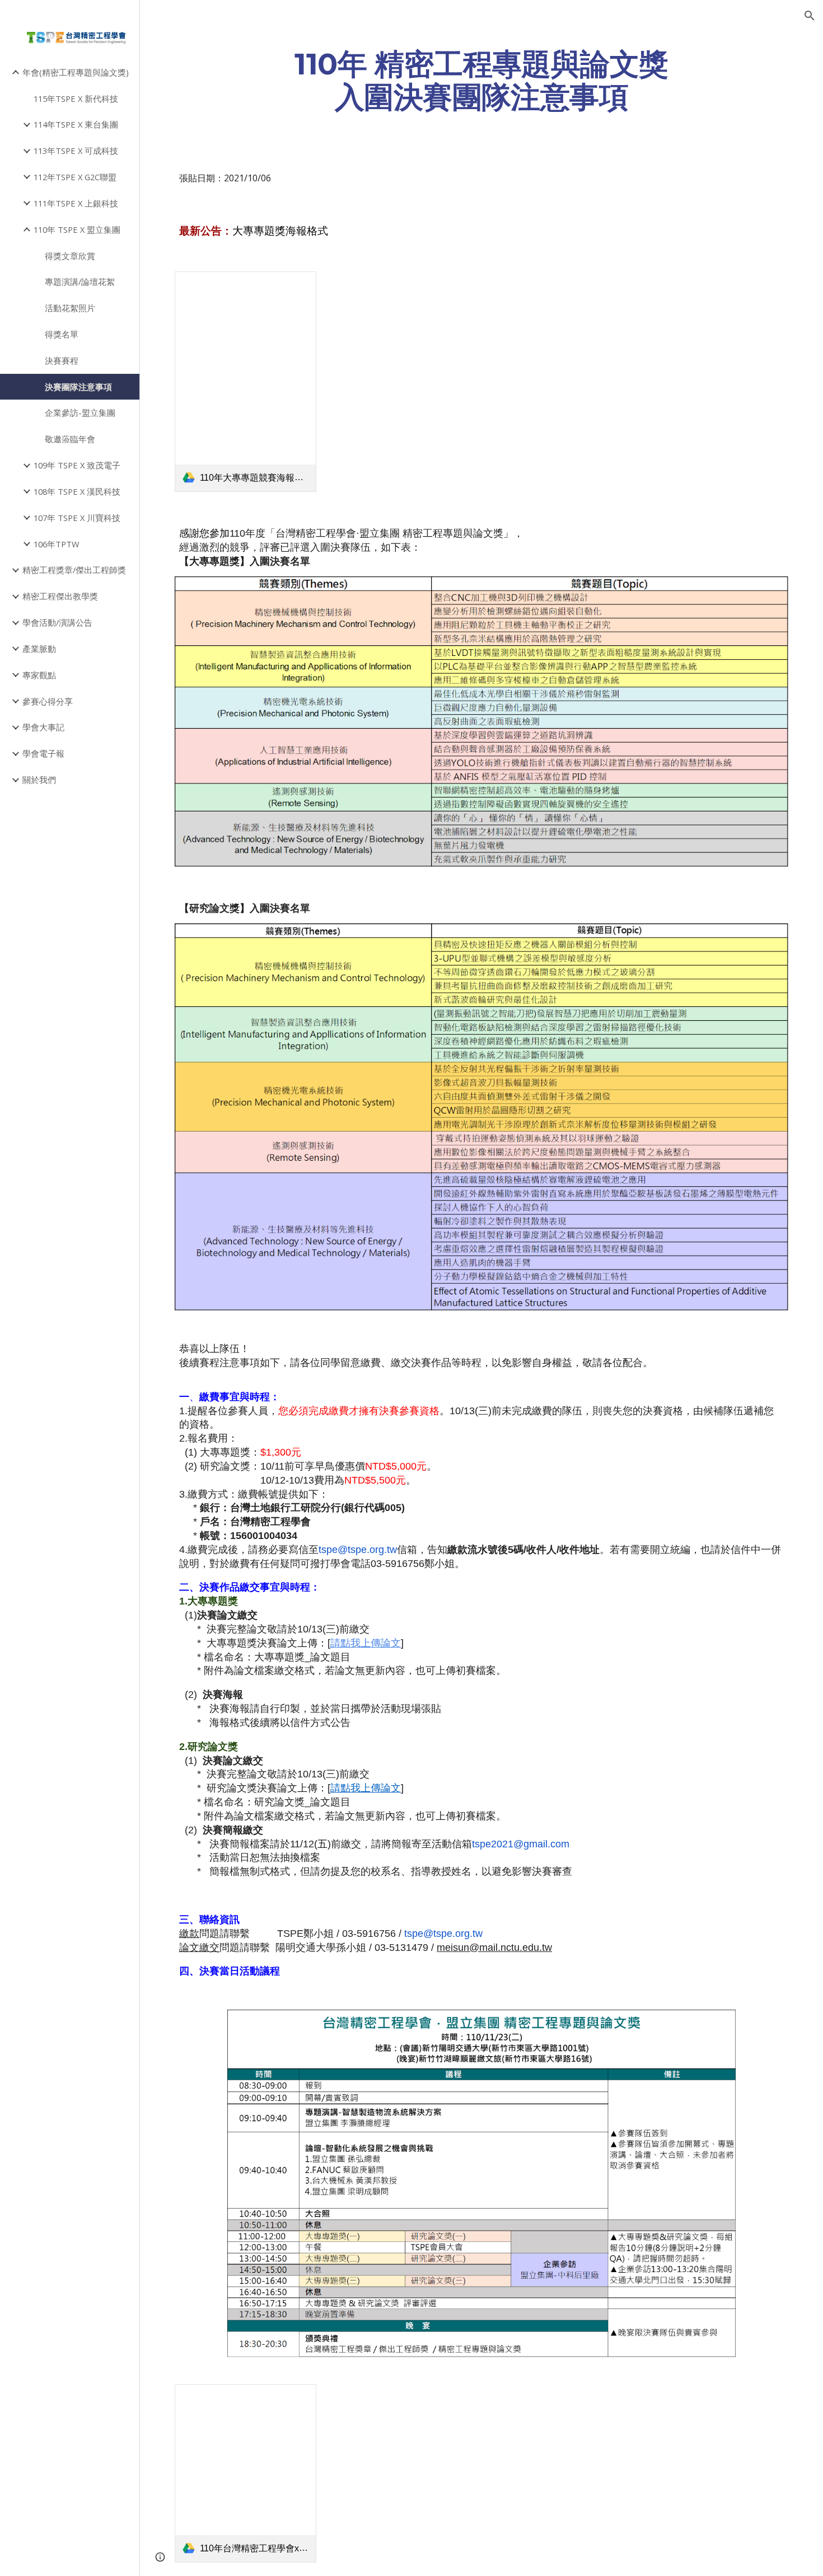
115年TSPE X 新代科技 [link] (76, 98)
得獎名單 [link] (62, 334)
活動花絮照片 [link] (70, 308)
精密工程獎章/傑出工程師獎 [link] (74, 570)
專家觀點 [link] (39, 675)
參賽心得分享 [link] (48, 701)
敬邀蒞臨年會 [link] (70, 439)
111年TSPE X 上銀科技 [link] (76, 203)
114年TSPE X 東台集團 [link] (76, 124)
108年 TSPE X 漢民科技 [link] (77, 491)
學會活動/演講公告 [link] (57, 622)
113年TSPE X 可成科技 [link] (76, 151)
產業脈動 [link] (39, 649)
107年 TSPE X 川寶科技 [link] (77, 518)
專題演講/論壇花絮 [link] (80, 281)
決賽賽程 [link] (62, 360)
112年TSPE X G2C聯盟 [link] (75, 177)
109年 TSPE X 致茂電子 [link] (77, 465)
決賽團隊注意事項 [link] (78, 387)
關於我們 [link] (39, 780)
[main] (481, 80)
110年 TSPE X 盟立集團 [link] (77, 229)
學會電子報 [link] (43, 753)
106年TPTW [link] (57, 544)
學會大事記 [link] (43, 727)
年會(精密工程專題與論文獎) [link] (76, 72)
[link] (246, 382)
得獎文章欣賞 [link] (70, 256)
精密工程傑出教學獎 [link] (60, 596)
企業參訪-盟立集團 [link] (80, 412)
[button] (810, 16)
